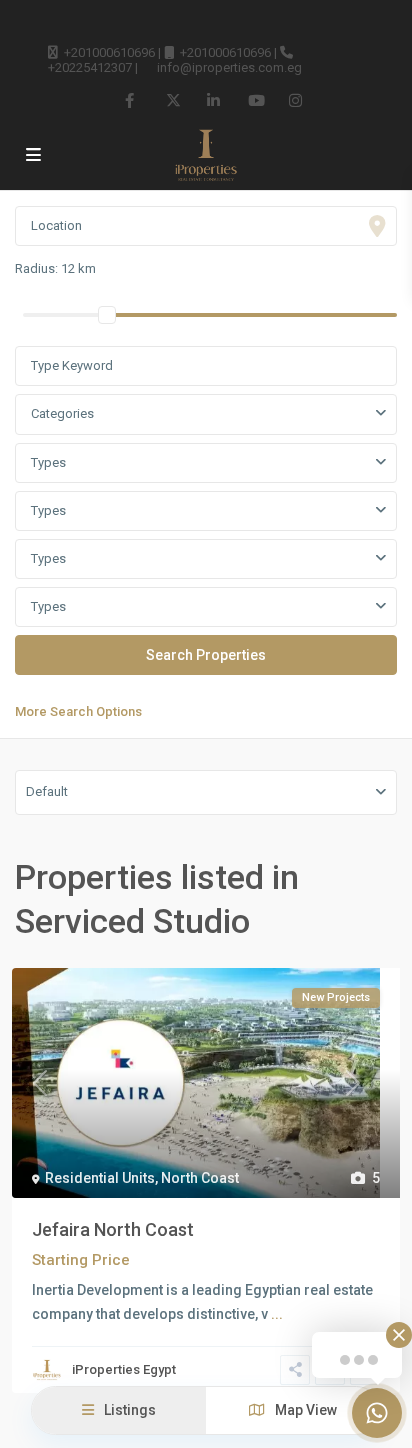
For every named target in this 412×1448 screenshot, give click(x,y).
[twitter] (172, 100)
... (277, 1314)
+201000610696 (109, 52)
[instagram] (295, 100)
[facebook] (131, 100)
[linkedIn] (213, 100)
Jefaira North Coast (113, 1229)
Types (48, 462)
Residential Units (100, 1178)
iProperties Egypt (124, 1369)
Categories (62, 413)
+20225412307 (90, 67)
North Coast (200, 1178)
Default (47, 791)
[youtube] (254, 100)
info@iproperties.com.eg (229, 67)
